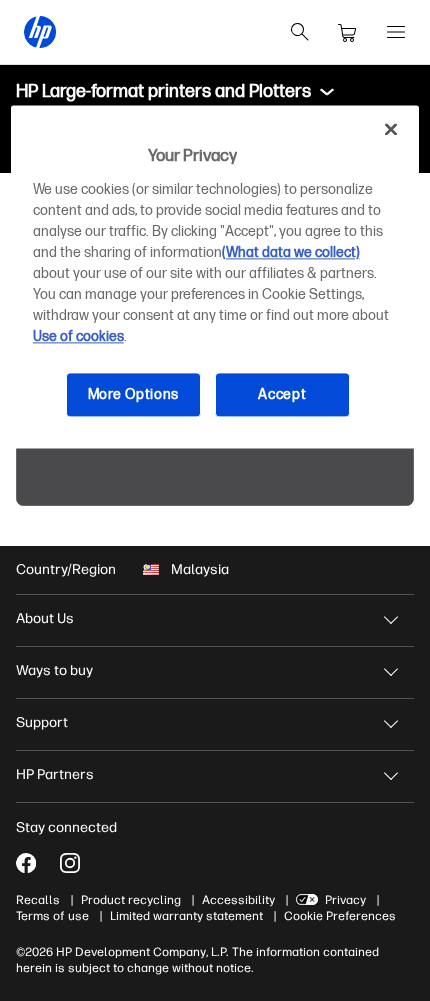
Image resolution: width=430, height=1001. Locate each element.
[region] (215, 277)
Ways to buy (54, 670)
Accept (282, 394)
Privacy (345, 900)
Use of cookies (78, 336)
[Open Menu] (396, 32)
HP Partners (55, 774)
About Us (45, 618)
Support (42, 722)
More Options (133, 394)
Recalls (38, 900)
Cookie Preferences (340, 916)
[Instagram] (70, 863)
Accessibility (238, 900)
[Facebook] (26, 863)
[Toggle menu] (327, 92)
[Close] (391, 130)
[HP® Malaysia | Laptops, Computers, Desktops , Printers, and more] (40, 32)
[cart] (348, 32)
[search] (300, 32)
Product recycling (131, 900)
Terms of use (52, 916)
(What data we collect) (291, 252)
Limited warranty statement (186, 916)
